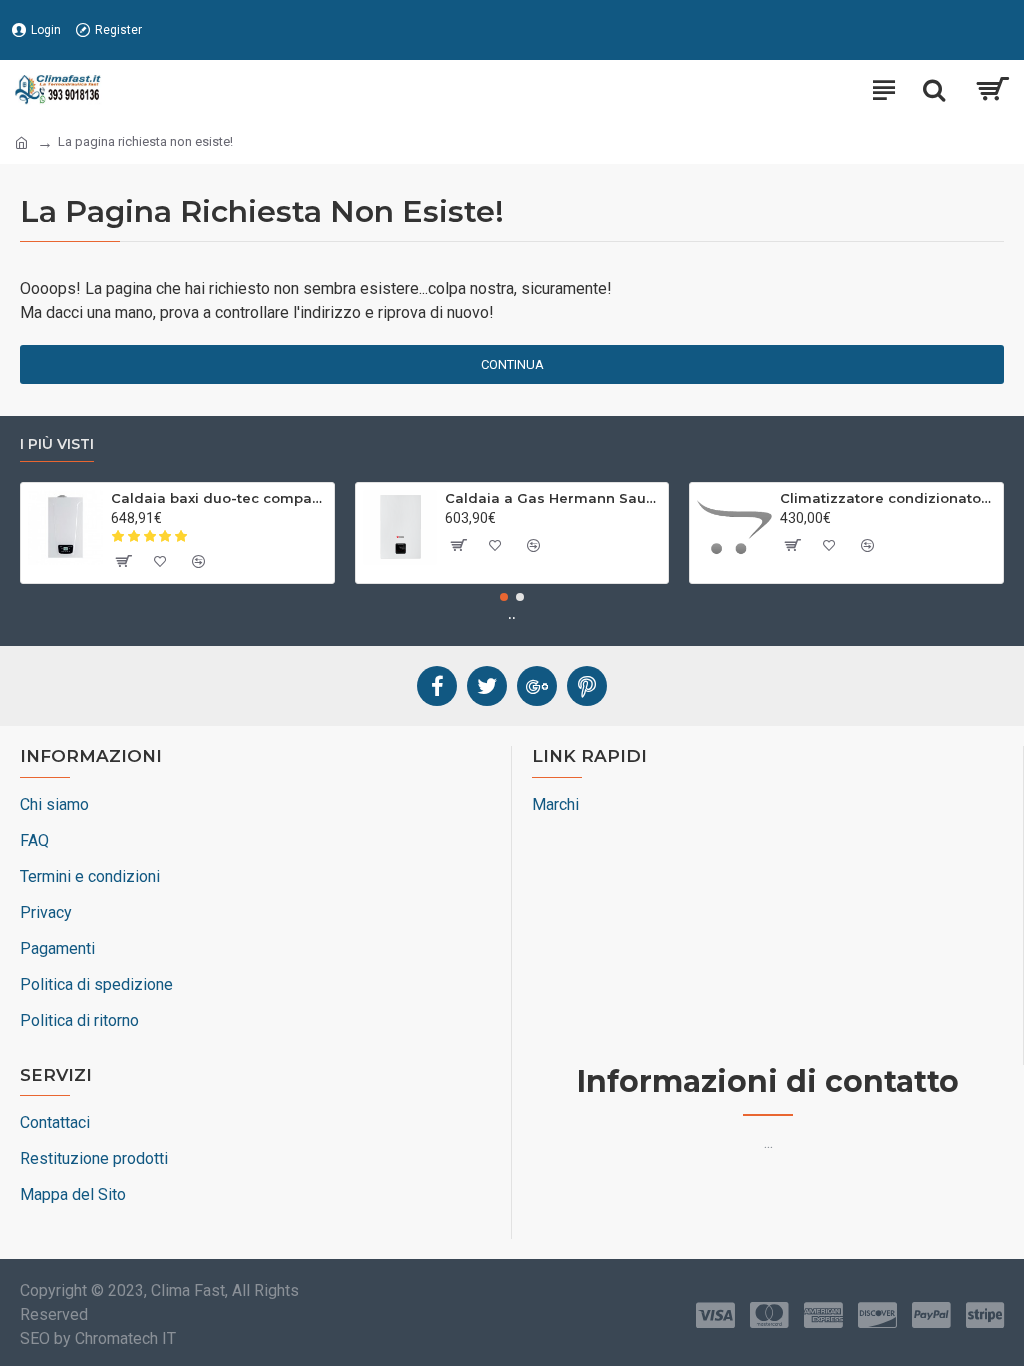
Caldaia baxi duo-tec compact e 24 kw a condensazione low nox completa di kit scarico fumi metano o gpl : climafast (219, 498)
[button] (504, 597)
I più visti (57, 444)
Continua (512, 364)
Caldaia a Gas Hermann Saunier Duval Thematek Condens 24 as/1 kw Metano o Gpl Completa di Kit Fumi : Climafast (553, 498)
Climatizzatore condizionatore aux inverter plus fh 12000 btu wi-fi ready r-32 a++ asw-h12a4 (888, 498)
